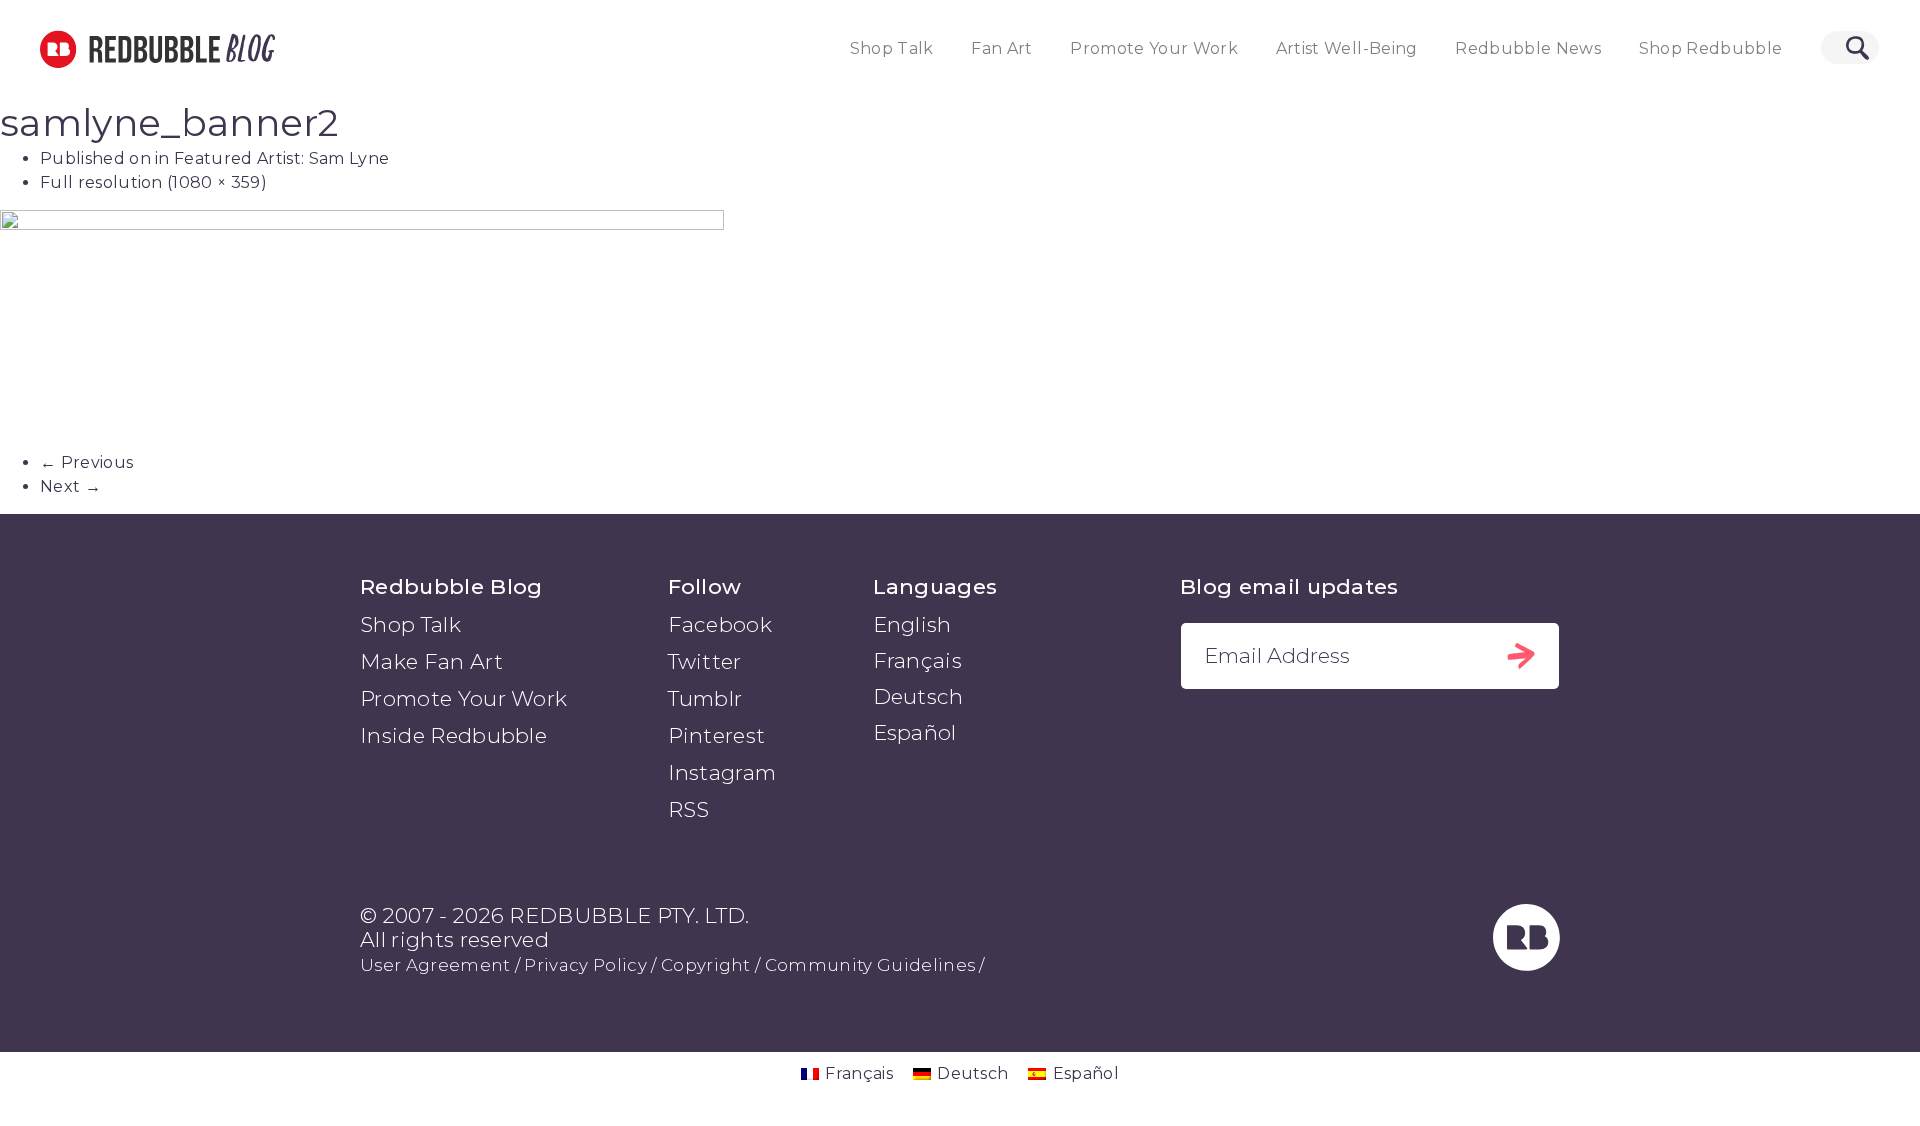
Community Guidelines (870, 965)
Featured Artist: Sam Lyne (281, 158)
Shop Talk (892, 48)
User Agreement (435, 965)
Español (915, 732)
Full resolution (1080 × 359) (153, 182)
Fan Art (1001, 48)
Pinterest (717, 735)
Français (918, 660)
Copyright (706, 965)
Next (70, 486)
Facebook (720, 624)
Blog (247, 49)
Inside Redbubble (453, 735)
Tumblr (705, 698)
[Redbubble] (1527, 964)
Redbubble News (1528, 48)
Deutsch (918, 696)
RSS (689, 809)
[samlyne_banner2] (960, 330)
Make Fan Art (431, 661)
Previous (86, 462)
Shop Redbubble (1711, 48)
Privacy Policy (585, 965)
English (912, 624)
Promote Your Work (1154, 48)
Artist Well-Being (1347, 48)
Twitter (705, 661)
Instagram (722, 772)
